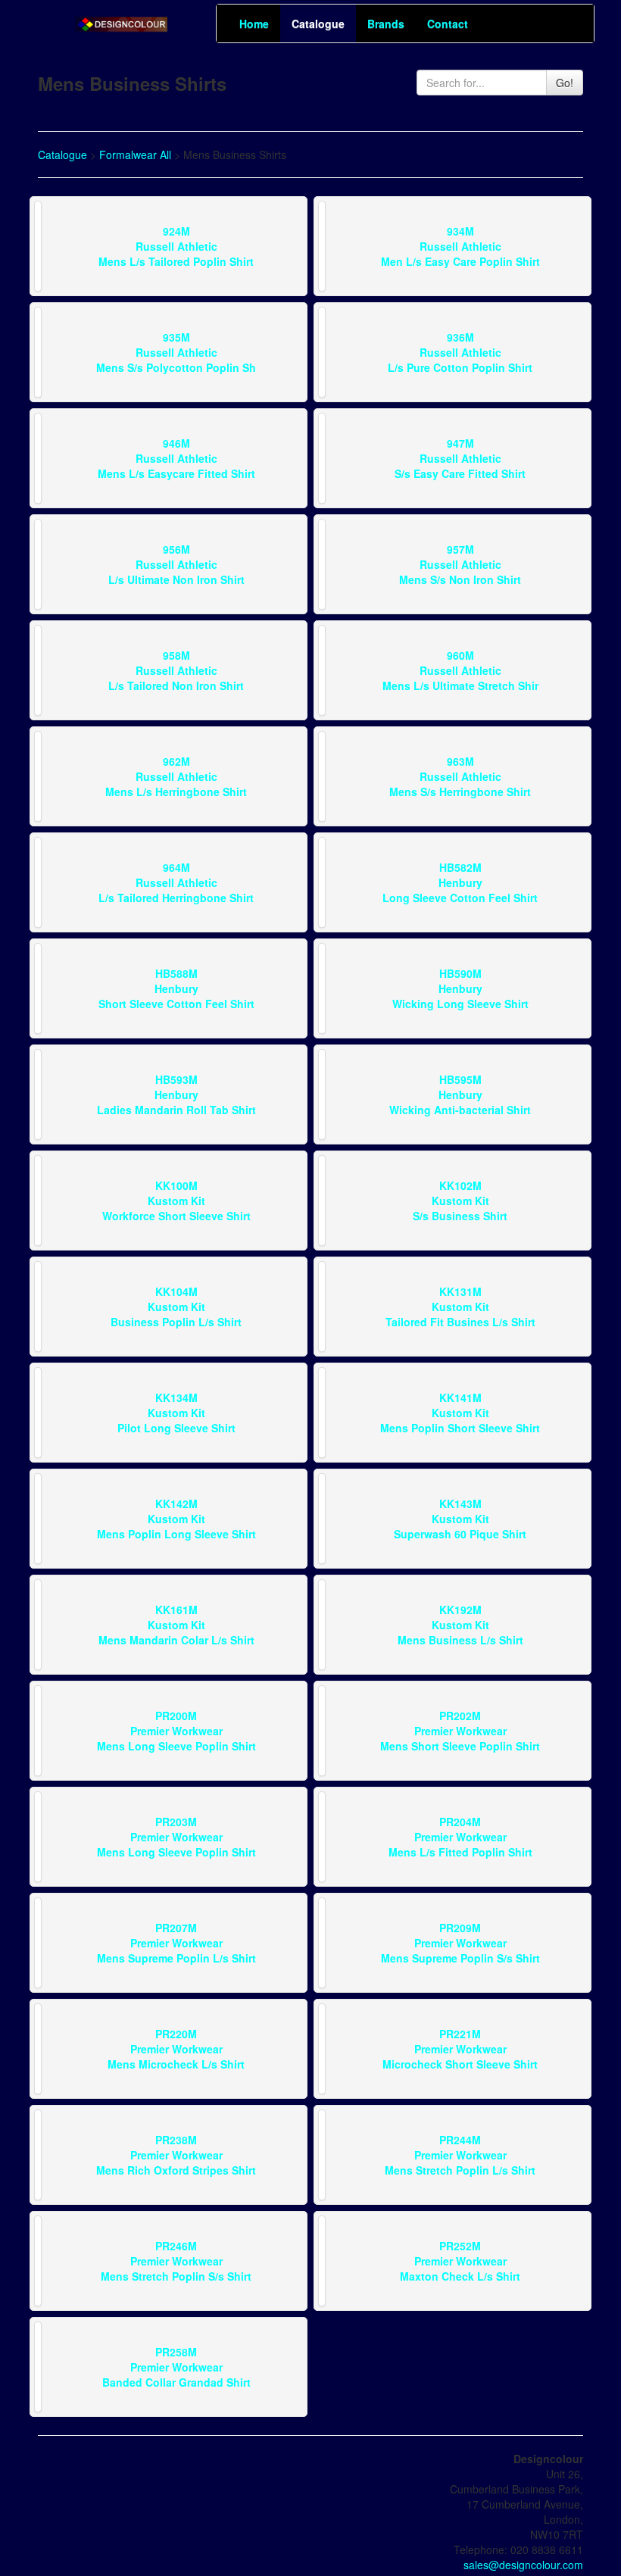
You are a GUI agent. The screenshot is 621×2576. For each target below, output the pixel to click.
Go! (565, 83)
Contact (448, 23)
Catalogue (318, 23)
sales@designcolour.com (523, 2565)
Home (254, 23)
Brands (386, 23)
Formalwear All (135, 155)
